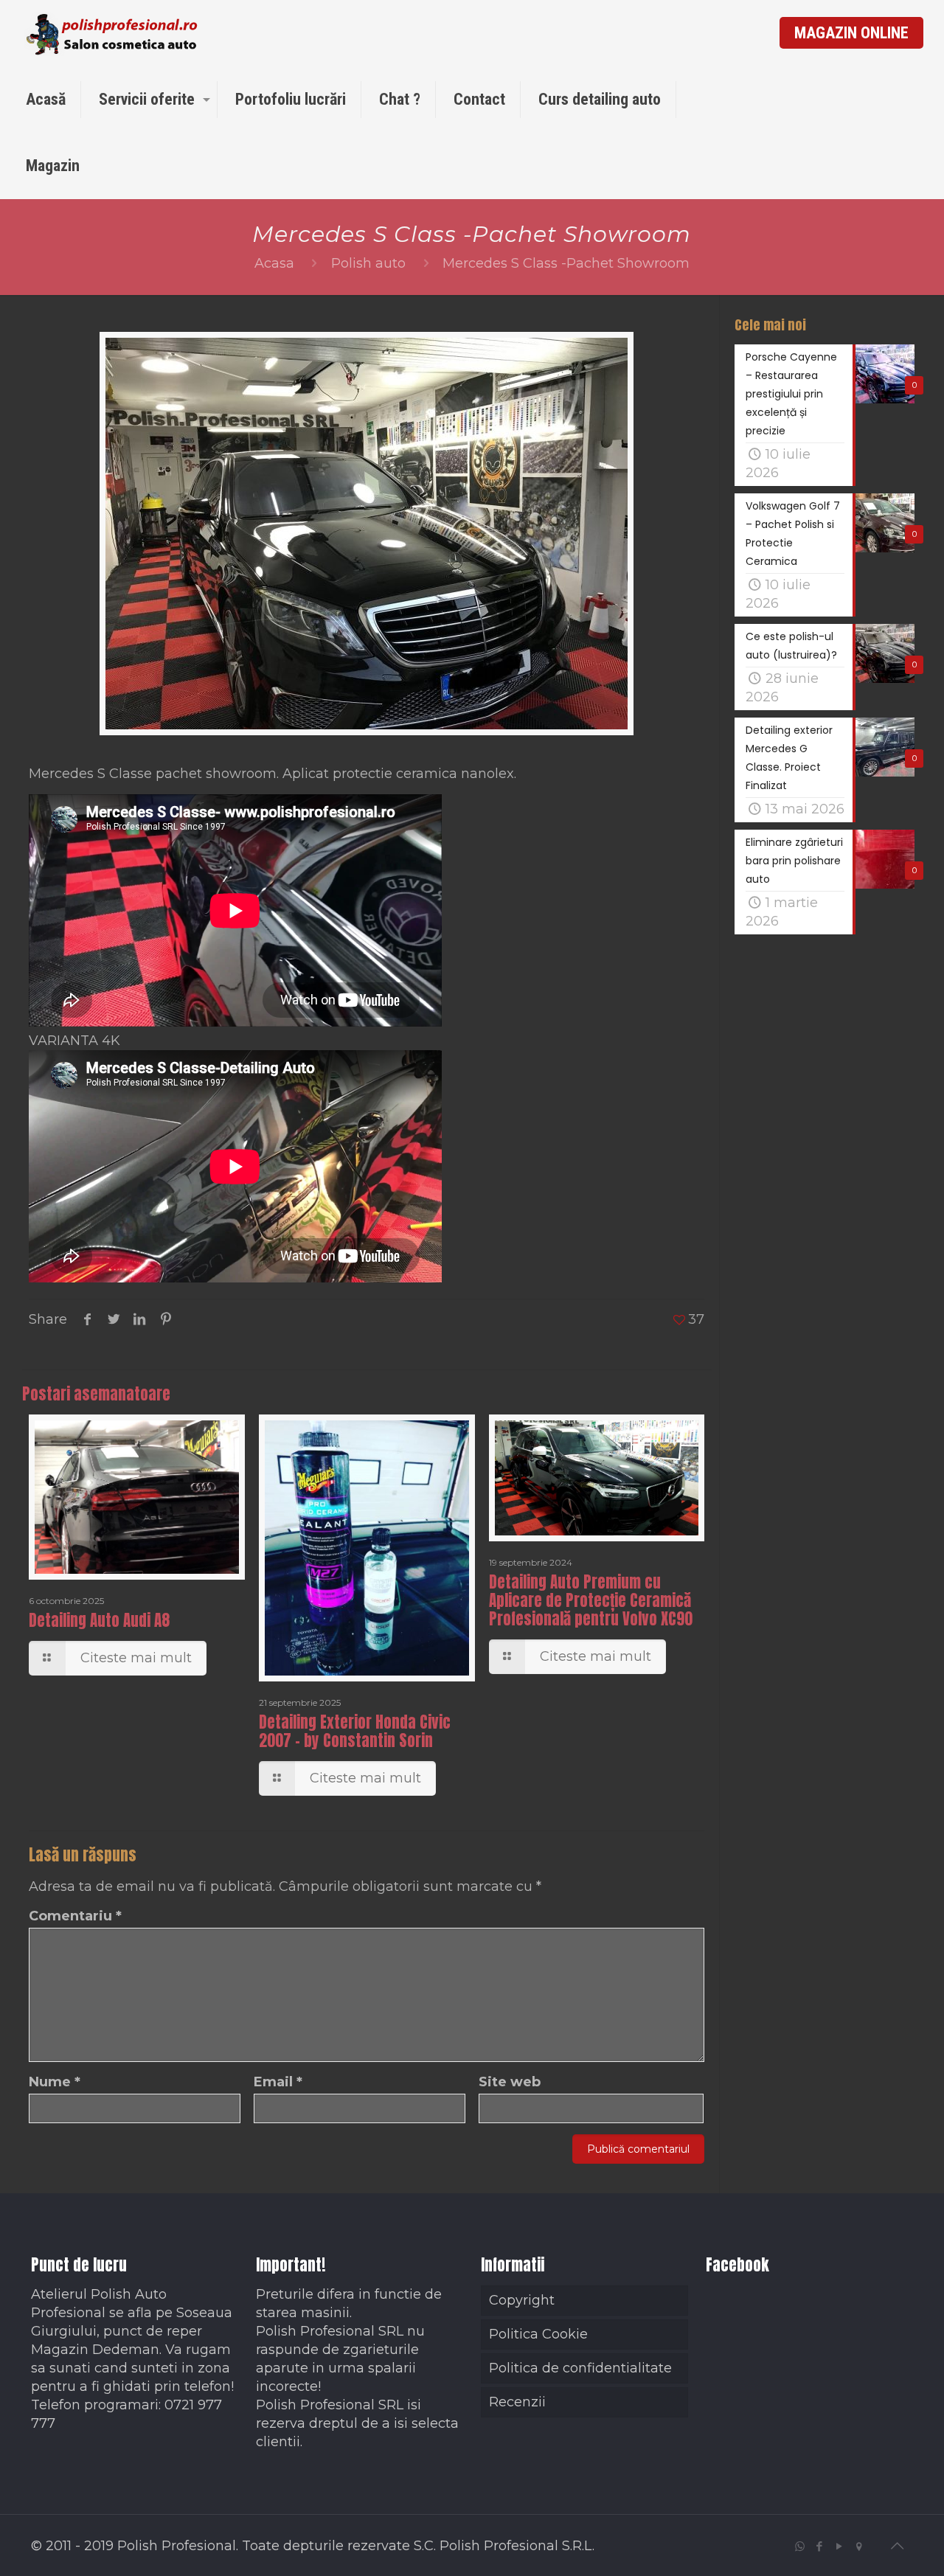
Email (278, 2082)
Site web (510, 2082)
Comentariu (75, 1916)
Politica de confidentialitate (580, 2368)
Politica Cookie (538, 2334)
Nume (55, 2082)
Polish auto (368, 263)
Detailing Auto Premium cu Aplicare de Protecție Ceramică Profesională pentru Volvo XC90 (591, 1600)
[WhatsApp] (800, 2546)
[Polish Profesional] (113, 33)
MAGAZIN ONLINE (851, 33)
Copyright (522, 2300)
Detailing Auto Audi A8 (99, 1620)
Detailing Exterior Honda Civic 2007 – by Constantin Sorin (355, 1731)
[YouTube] (840, 2546)
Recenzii (517, 2402)
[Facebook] (820, 2546)
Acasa (274, 263)
